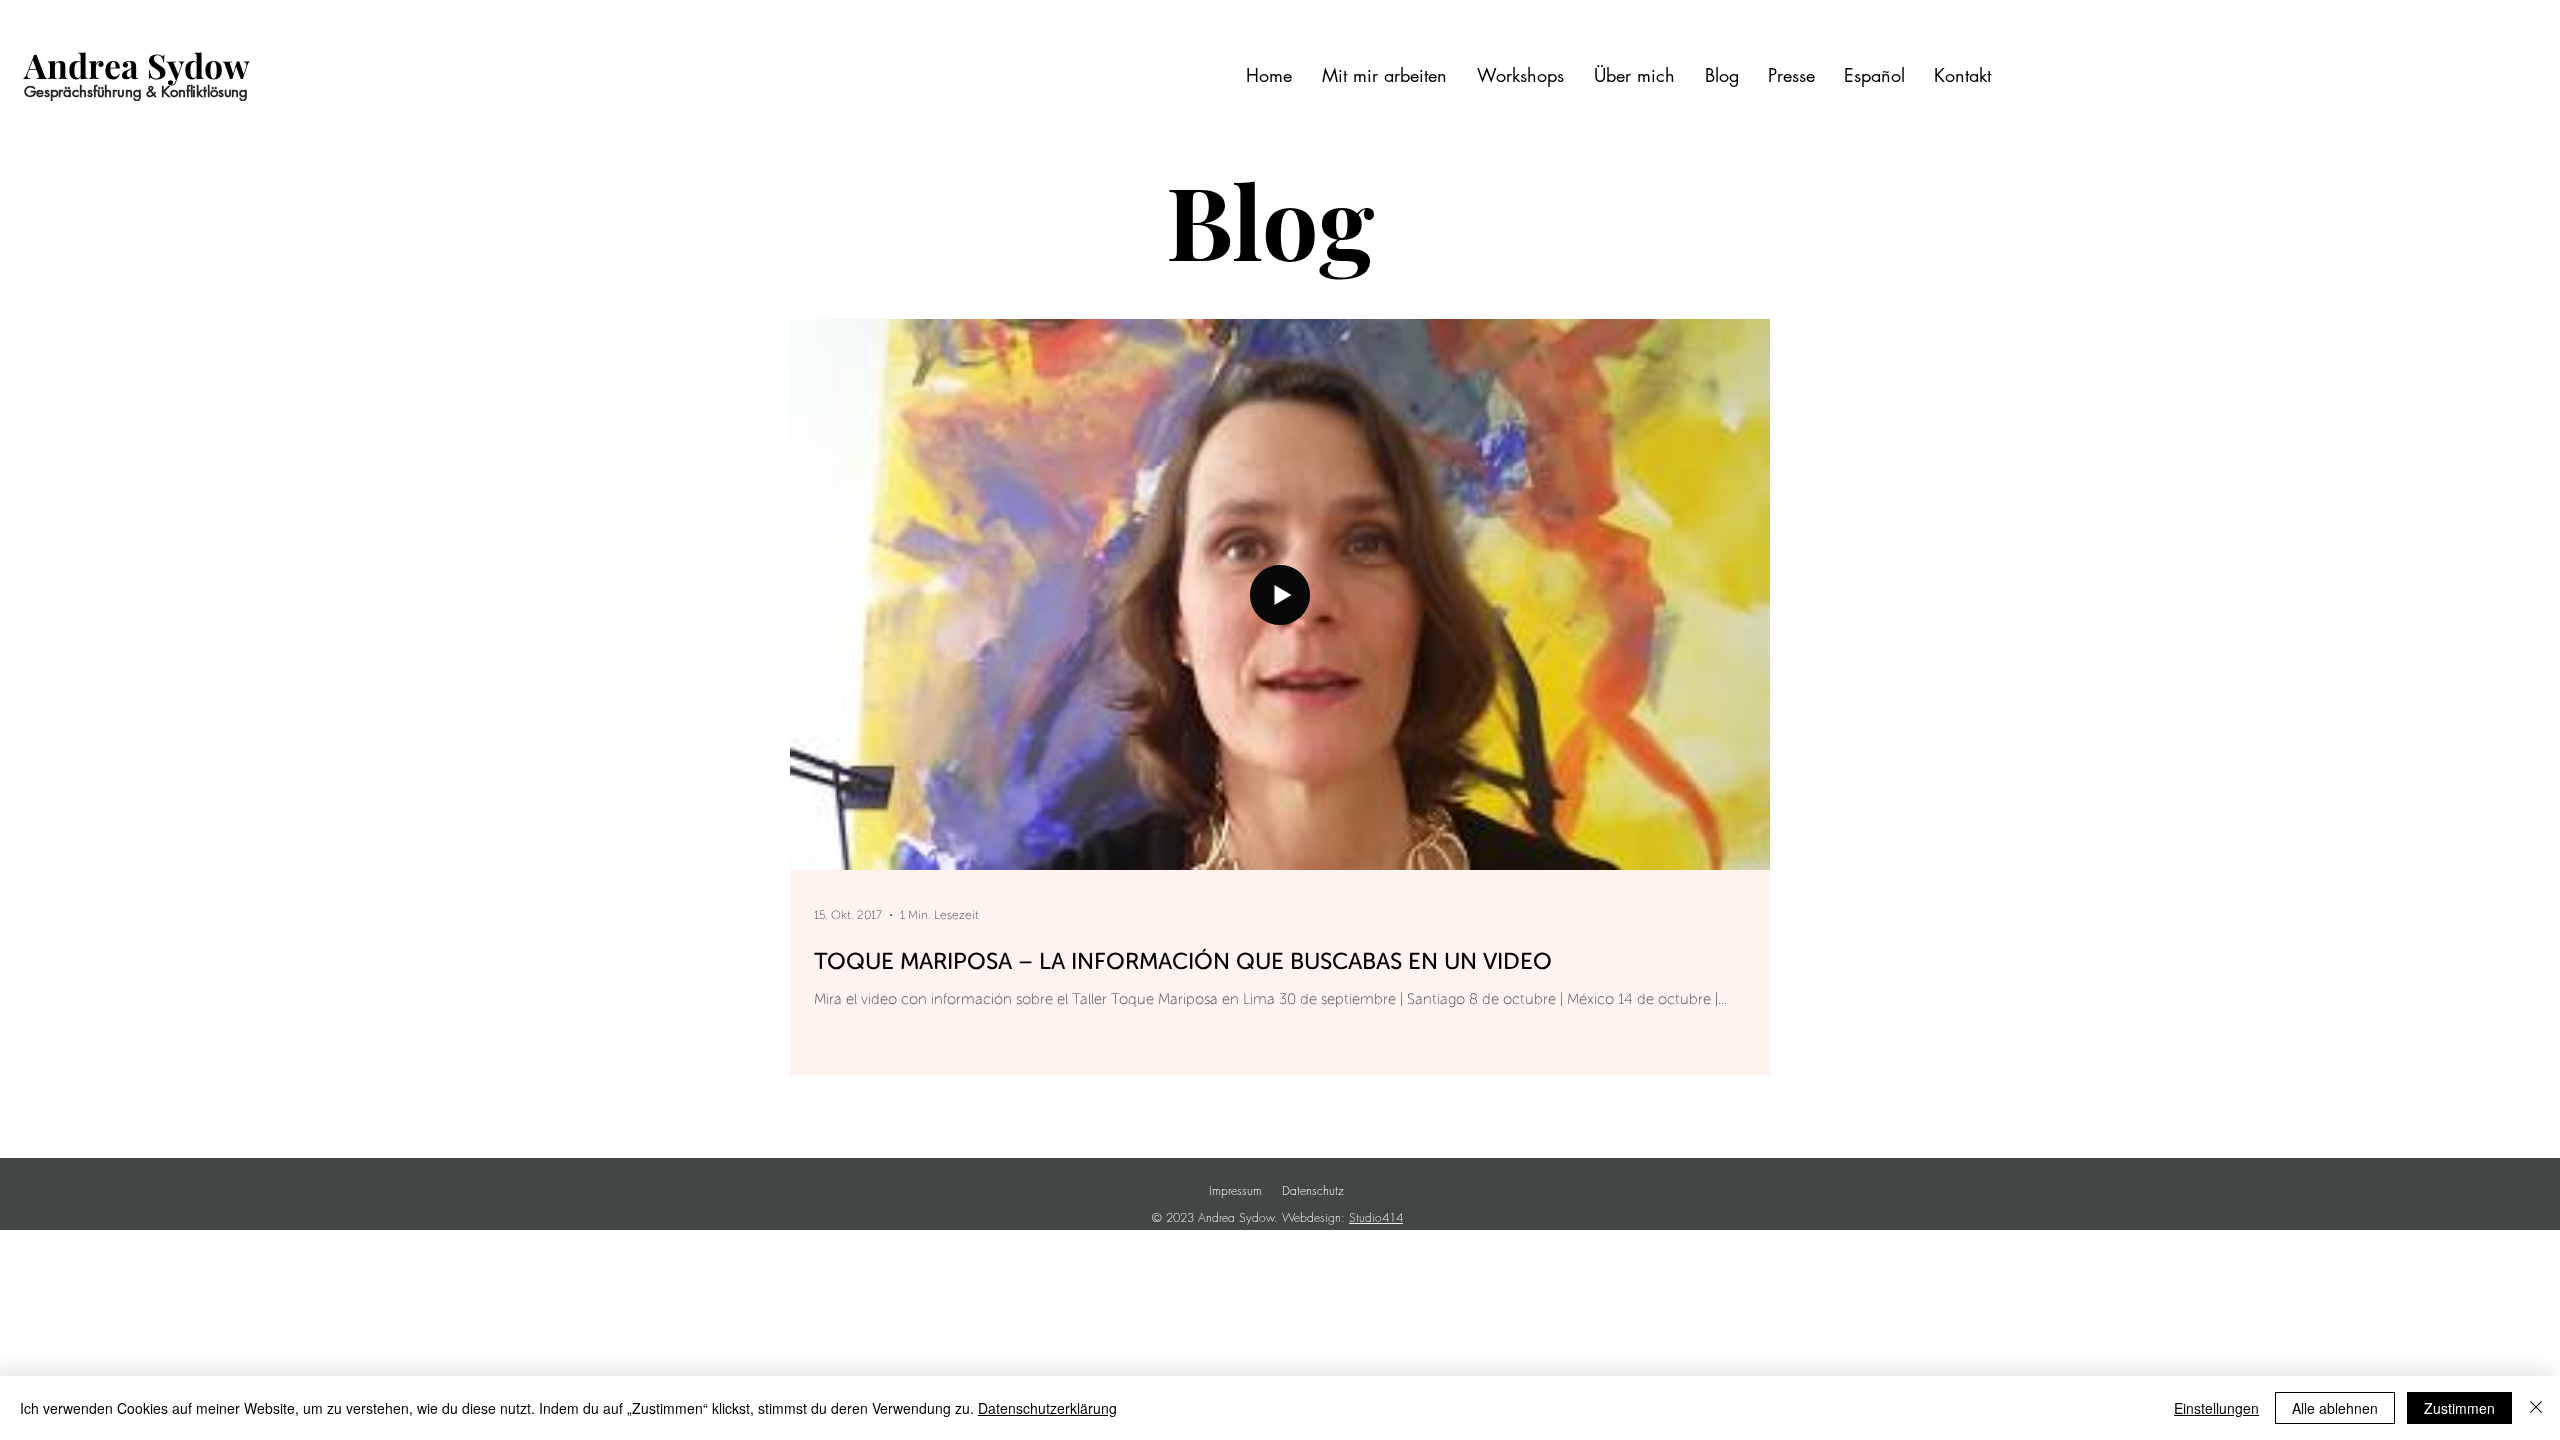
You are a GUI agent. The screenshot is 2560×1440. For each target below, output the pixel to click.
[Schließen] (2536, 1408)
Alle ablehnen (2335, 1408)
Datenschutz (1313, 1190)
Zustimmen (2459, 1408)
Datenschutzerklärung (1047, 1408)
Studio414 (1376, 1217)
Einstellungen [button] (2216, 1408)
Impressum (1235, 1190)
